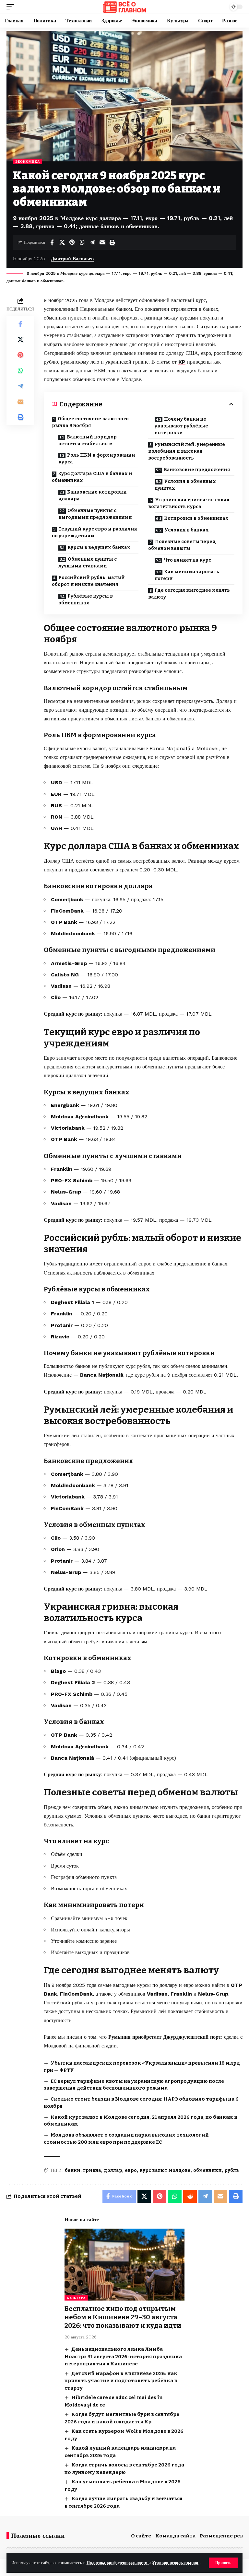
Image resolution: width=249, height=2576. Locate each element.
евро (131, 2170)
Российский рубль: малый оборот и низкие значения (88, 581)
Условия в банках (187, 530)
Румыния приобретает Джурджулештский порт (165, 2037)
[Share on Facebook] (52, 242)
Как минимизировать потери (187, 575)
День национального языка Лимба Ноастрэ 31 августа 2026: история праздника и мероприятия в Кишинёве (123, 2356)
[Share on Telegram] (92, 242)
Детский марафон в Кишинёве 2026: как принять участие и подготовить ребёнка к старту (121, 2381)
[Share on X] (62, 242)
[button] (223, 2563)
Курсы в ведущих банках (99, 548)
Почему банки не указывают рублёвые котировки (181, 426)
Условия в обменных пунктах (185, 485)
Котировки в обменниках (196, 518)
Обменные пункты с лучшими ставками (88, 563)
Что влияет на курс (187, 560)
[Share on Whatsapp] (82, 242)
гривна (92, 2170)
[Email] (102, 242)
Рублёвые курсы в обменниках (86, 600)
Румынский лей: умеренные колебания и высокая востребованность (187, 451)
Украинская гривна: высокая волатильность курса (189, 503)
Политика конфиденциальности (118, 2563)
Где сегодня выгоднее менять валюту (189, 594)
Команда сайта (175, 2536)
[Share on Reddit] (190, 2196)
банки (73, 2170)
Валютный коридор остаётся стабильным (88, 440)
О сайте (141, 2536)
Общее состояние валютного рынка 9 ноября (90, 422)
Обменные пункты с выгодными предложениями (95, 514)
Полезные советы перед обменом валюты (182, 545)
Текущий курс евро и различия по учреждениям (95, 532)
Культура (76, 2298)
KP (182, 362)
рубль (232, 2170)
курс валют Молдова (165, 2170)
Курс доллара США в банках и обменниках (92, 477)
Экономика (27, 162)
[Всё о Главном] (124, 7)
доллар (113, 2170)
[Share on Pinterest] (72, 242)
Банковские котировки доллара (93, 495)
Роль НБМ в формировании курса (97, 459)
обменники (207, 2170)
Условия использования (176, 2563)
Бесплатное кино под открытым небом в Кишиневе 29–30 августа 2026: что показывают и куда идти (123, 2317)
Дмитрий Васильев (72, 259)
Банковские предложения (197, 470)
